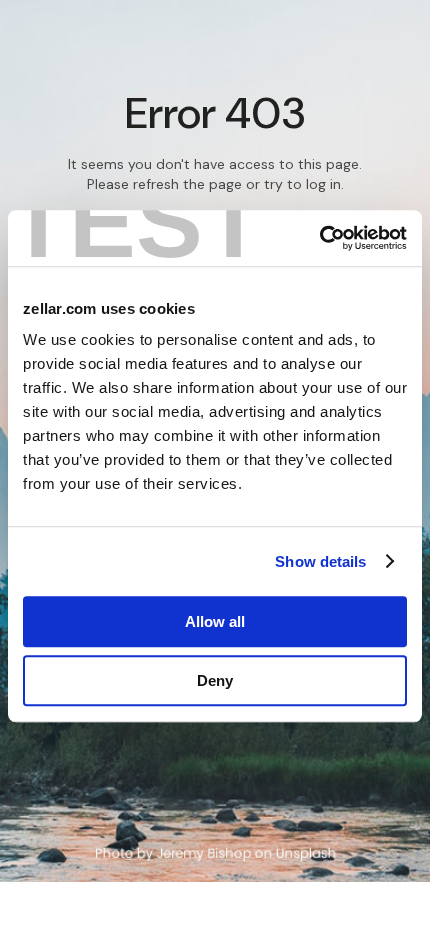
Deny (215, 680)
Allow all (215, 621)
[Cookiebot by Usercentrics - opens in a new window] (319, 238)
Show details (320, 561)
